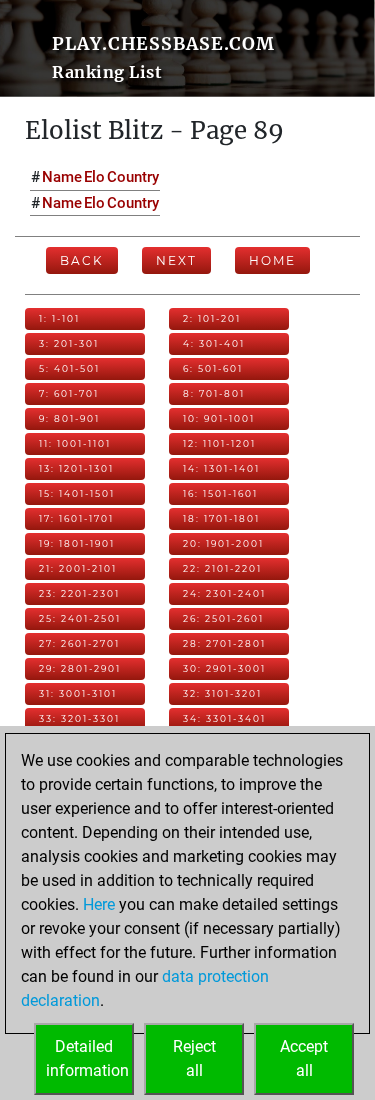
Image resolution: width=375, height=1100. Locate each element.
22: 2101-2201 (222, 568)
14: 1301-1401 (221, 468)
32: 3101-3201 (222, 693)
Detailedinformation (87, 1058)
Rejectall (194, 1058)
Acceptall (304, 1058)
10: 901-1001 (219, 418)
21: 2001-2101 (78, 568)
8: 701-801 (214, 393)
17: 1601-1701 (76, 518)
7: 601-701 (69, 393)
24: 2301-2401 (224, 593)
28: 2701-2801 (224, 643)
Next (176, 260)
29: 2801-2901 (80, 668)
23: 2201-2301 (79, 593)
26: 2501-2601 (223, 618)
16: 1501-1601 (220, 493)
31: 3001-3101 (78, 693)
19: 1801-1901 (77, 543)
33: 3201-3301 (79, 718)
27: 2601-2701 (79, 643)
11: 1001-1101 (75, 443)
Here (99, 904)
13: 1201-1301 (76, 468)
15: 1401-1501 (77, 493)
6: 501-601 (213, 368)
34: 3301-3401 (224, 718)
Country (133, 177)
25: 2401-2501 (80, 618)
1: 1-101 (59, 318)
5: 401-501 (69, 368)
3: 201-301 (69, 343)
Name (62, 177)
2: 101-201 (212, 318)
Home (272, 260)
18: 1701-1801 (221, 518)
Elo (94, 177)
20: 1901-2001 (223, 543)
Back (82, 260)
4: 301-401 (214, 343)
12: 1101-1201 (219, 443)
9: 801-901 (69, 418)
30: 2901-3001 (224, 668)
